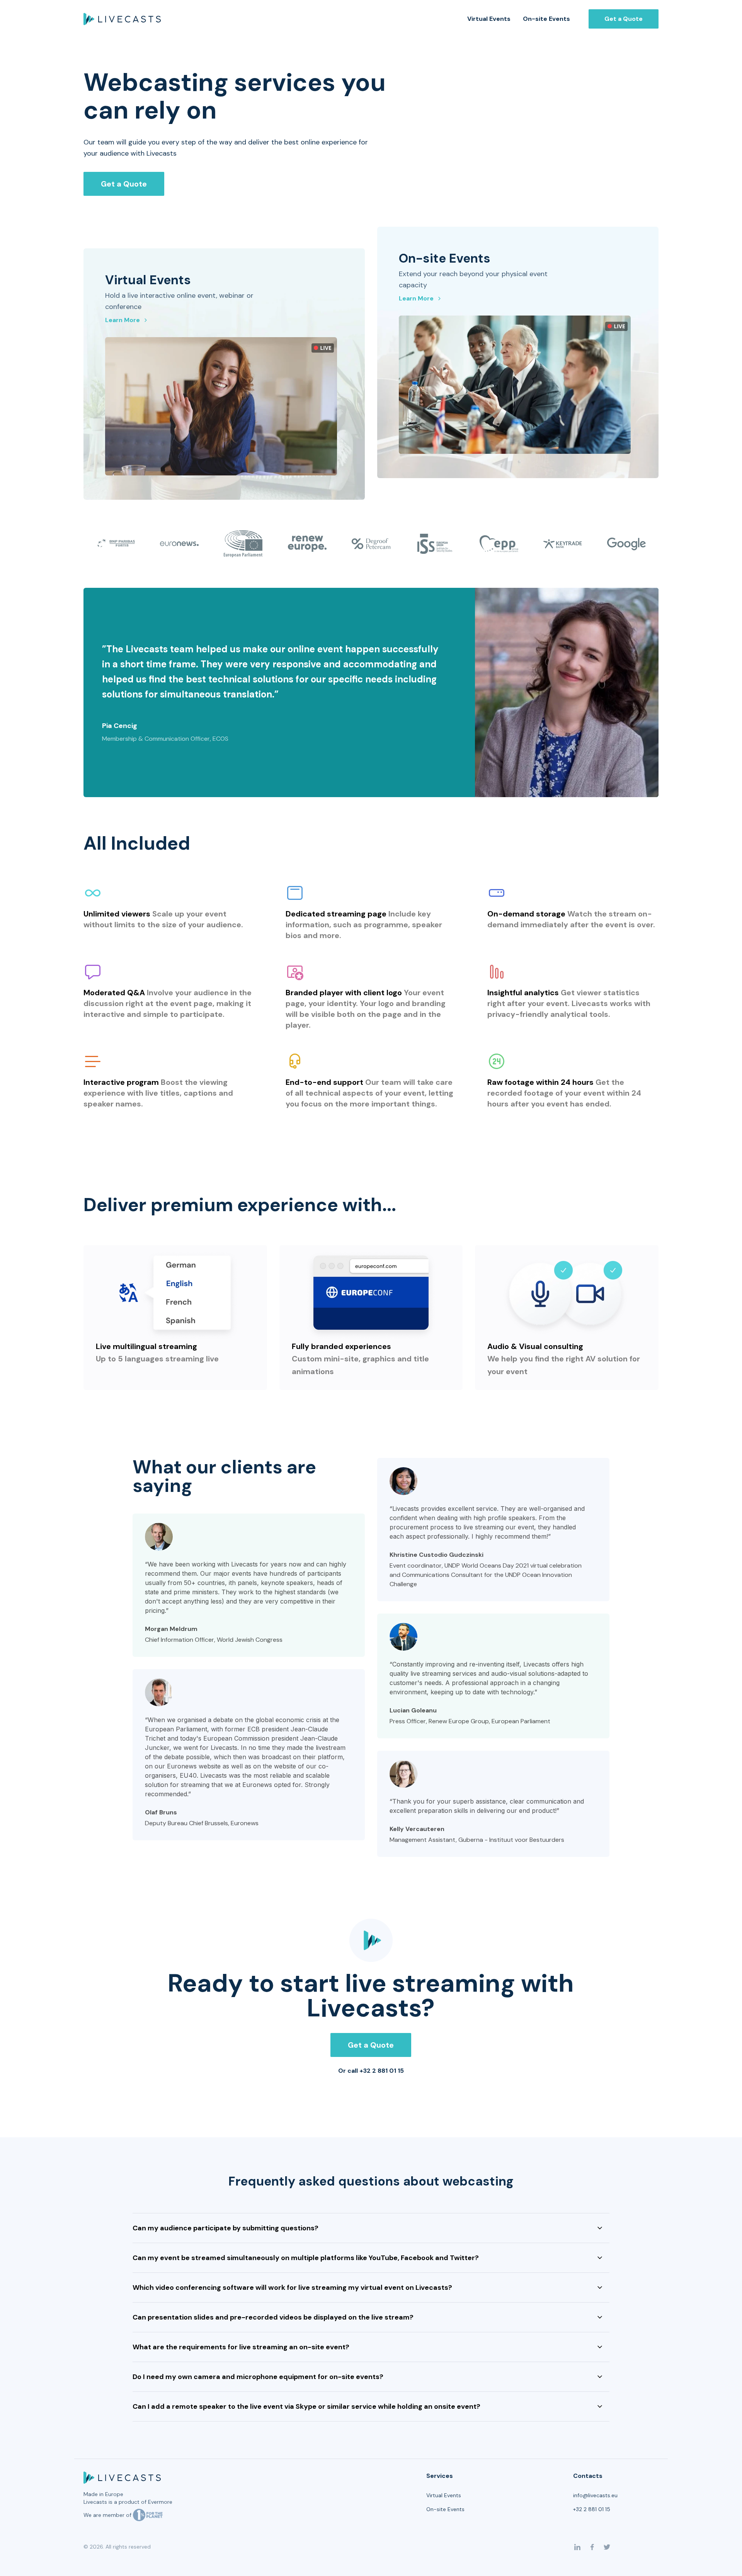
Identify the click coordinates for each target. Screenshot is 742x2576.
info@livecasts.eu (595, 2495)
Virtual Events (489, 19)
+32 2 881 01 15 (592, 2509)
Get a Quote (624, 19)
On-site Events (546, 19)
